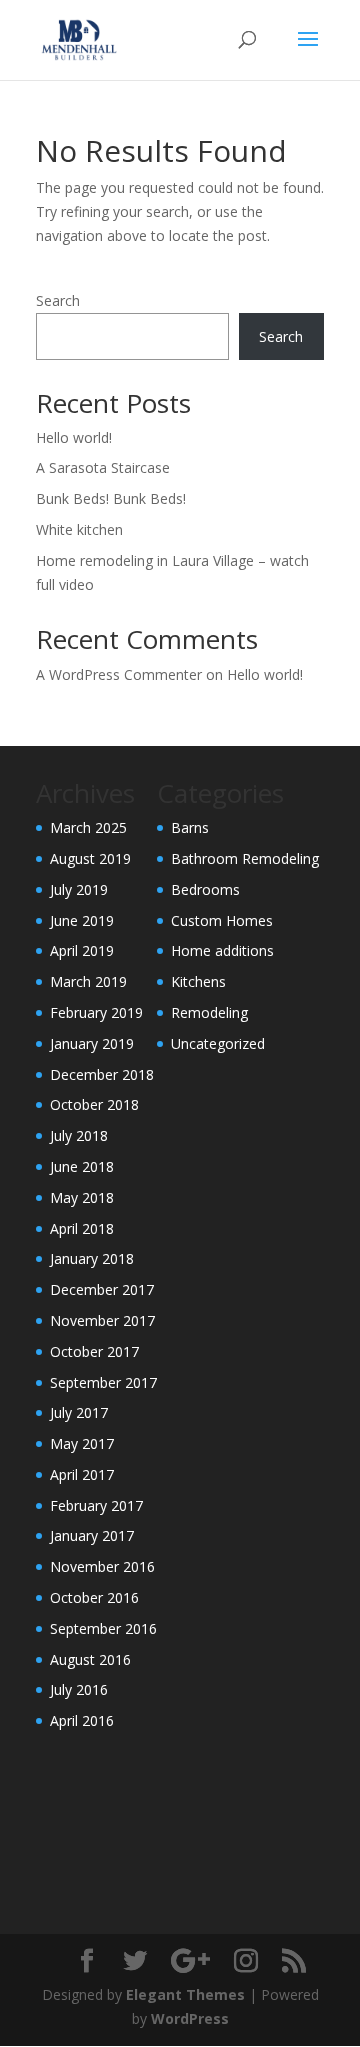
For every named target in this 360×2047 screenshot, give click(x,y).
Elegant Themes (185, 1994)
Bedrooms (205, 889)
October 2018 (94, 1104)
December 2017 (102, 1289)
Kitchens (198, 981)
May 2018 (82, 1197)
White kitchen (79, 529)
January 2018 (92, 1258)
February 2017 (96, 1505)
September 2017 (103, 1382)
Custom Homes (222, 920)
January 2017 (92, 1535)
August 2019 (90, 858)
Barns (190, 827)
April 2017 (82, 1474)
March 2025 (88, 827)
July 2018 (79, 1135)
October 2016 (94, 1597)
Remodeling (209, 1012)
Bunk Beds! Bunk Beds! (111, 498)
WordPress (190, 2018)
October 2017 (94, 1351)
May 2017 (82, 1443)
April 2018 (82, 1228)
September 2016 (103, 1628)
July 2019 (79, 889)
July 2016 (79, 1689)
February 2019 (96, 1012)
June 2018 (82, 1166)
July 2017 (79, 1412)
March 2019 (88, 981)
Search (58, 300)
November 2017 (102, 1320)
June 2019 (82, 920)
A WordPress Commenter (119, 674)
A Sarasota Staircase (103, 467)
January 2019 (92, 1043)
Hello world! (74, 437)
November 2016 (102, 1566)
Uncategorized (218, 1043)
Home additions (222, 950)
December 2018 (102, 1074)
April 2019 (82, 950)
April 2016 (82, 1720)
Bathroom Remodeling (245, 858)
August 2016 (90, 1659)
